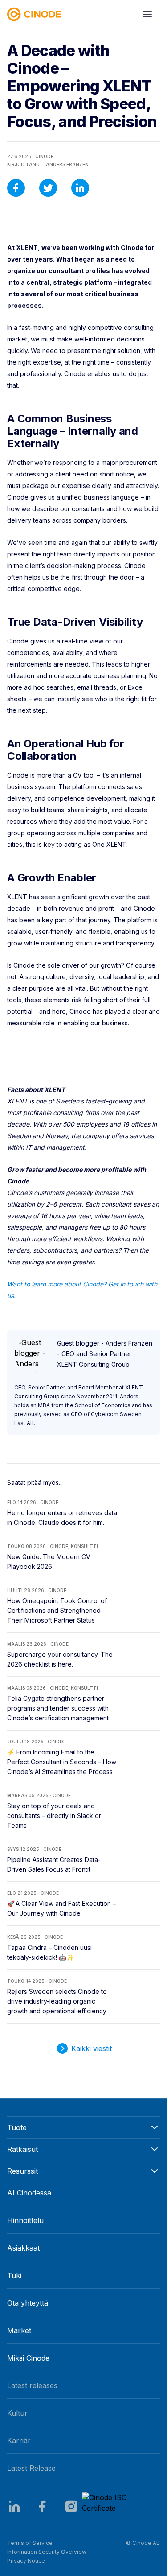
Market (19, 2330)
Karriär (19, 2441)
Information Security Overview (47, 2552)
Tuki (14, 2275)
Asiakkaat (23, 2248)
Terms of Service (30, 2543)
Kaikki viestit (92, 2048)
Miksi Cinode (28, 2358)
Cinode (44, 156)
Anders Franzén (67, 164)
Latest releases (32, 2385)
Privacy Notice (26, 2561)
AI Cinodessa (29, 2193)
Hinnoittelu (25, 2220)
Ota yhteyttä (28, 2303)
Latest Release (31, 2468)
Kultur (17, 2413)
